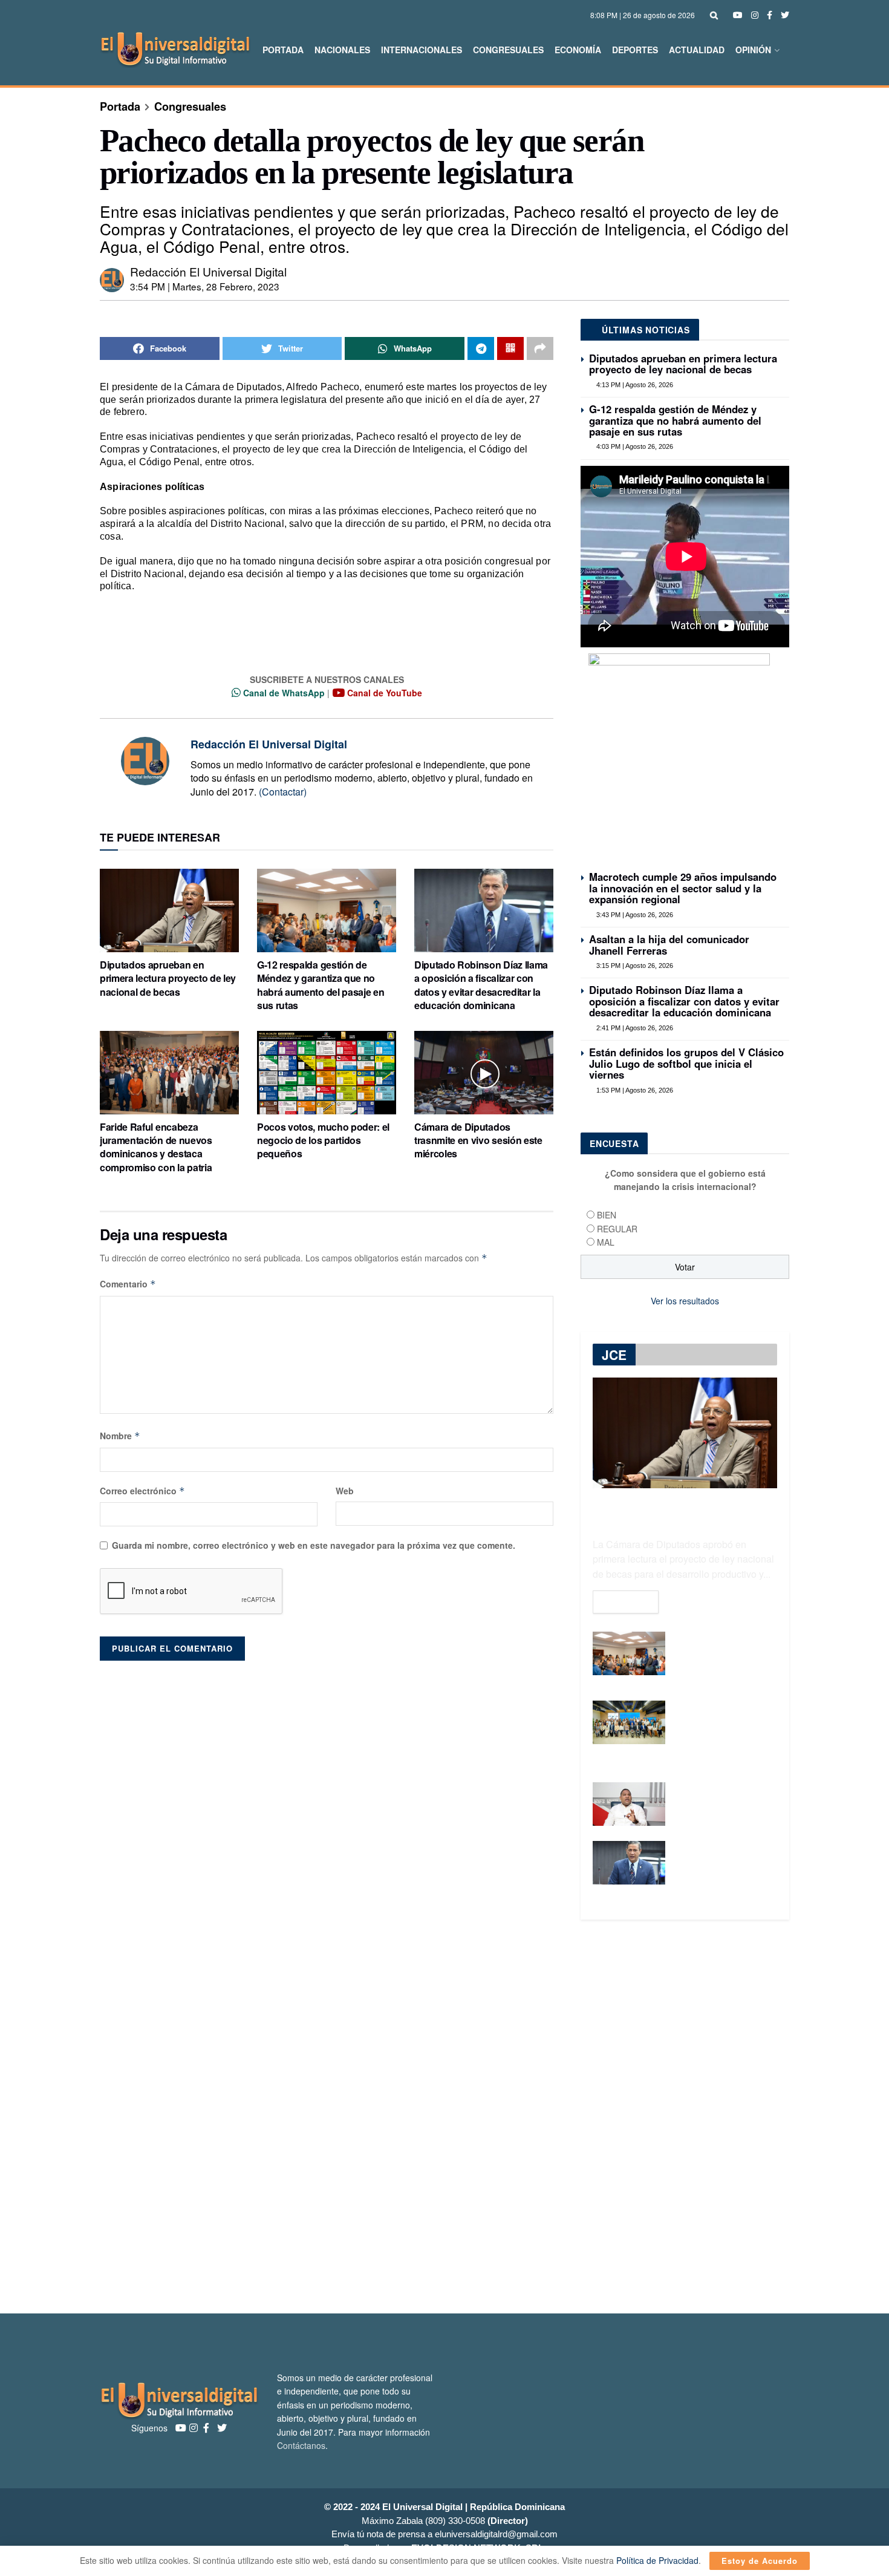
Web (345, 1491)
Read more (626, 1602)
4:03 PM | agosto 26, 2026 (634, 446)
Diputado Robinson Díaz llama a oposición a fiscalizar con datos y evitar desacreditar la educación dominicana (481, 985)
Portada (283, 50)
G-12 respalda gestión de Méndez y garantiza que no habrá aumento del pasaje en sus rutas (321, 985)
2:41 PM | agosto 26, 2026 (634, 1028)
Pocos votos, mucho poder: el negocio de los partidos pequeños (323, 1140)
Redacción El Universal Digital (208, 271)
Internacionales (422, 50)
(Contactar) (283, 792)
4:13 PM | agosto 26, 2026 (634, 385)
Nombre (120, 1436)
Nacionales (342, 50)
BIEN (607, 1215)
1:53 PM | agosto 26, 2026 (634, 1090)
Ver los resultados (685, 1301)
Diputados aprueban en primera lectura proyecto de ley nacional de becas (168, 978)
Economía (578, 50)
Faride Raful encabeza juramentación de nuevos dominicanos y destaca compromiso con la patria (156, 1147)
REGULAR (617, 1229)
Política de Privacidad (657, 2560)
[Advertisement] (444, 2117)
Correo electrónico (142, 1491)
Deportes (635, 50)
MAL (606, 1242)
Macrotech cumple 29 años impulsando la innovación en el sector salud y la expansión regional (683, 888)
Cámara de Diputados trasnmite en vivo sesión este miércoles (478, 1140)
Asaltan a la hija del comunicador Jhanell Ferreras (669, 944)
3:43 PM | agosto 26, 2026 (634, 915)
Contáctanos (301, 2445)
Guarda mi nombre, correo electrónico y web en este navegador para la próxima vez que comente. (314, 1545)
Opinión (753, 50)
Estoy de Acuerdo (760, 2561)
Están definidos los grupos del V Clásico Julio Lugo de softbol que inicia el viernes (686, 1063)
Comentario (128, 1284)
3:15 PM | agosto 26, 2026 (634, 966)
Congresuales (508, 50)
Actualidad (697, 50)
